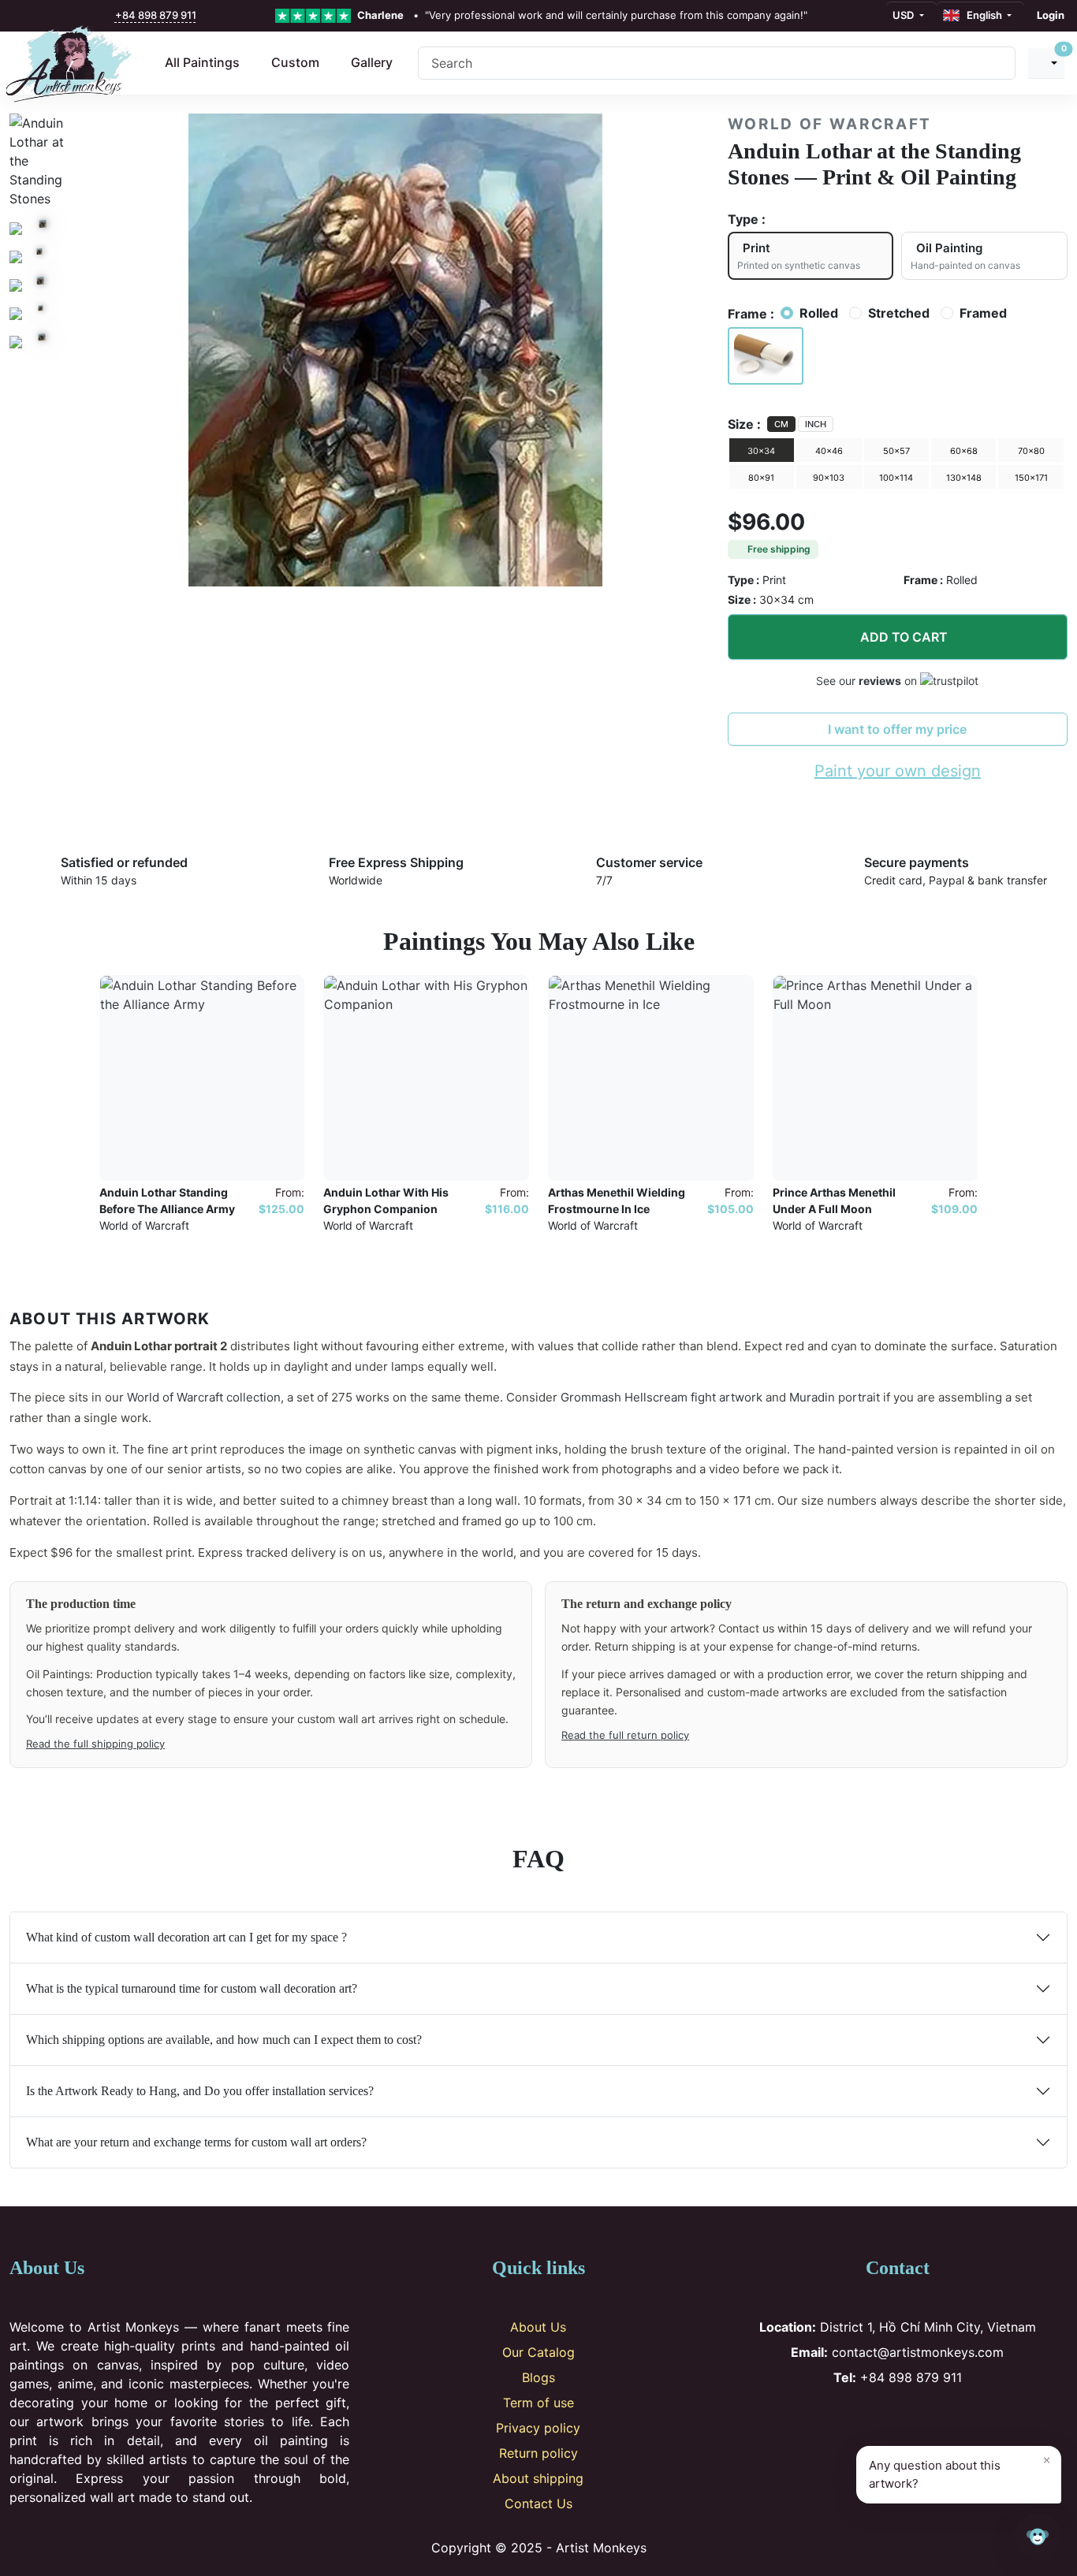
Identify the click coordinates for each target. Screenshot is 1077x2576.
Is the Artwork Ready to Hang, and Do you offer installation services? (200, 2091)
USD (904, 15)
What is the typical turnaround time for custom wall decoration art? (192, 1988)
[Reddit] (950, 2418)
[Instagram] (872, 2418)
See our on (868, 681)
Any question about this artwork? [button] (960, 2471)
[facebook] (21, 16)
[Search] (997, 63)
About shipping (538, 2478)
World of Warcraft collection (204, 1397)
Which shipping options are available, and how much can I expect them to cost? (224, 2040)
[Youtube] (924, 2418)
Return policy (538, 2453)
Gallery (372, 62)
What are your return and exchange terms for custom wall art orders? (196, 2142)
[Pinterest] (898, 2418)
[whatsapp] (106, 16)
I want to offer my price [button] (897, 729)
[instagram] (39, 16)
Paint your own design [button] (898, 771)
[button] (766, 356)
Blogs (538, 2377)
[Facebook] (846, 2418)
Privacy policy (538, 2428)
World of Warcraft (830, 124)
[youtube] (73, 16)
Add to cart (904, 637)
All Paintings (202, 62)
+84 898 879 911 (156, 15)
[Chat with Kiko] (1038, 2537)
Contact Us (538, 2503)
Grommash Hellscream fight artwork (661, 1397)
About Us (538, 2327)
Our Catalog (538, 2352)
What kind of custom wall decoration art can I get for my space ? (186, 1937)
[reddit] (89, 16)
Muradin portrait (835, 1397)
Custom (295, 62)
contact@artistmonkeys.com (897, 2352)
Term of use (538, 2403)
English (982, 15)
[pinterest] (55, 16)
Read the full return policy (625, 1735)
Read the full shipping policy (95, 1744)
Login (1051, 15)
